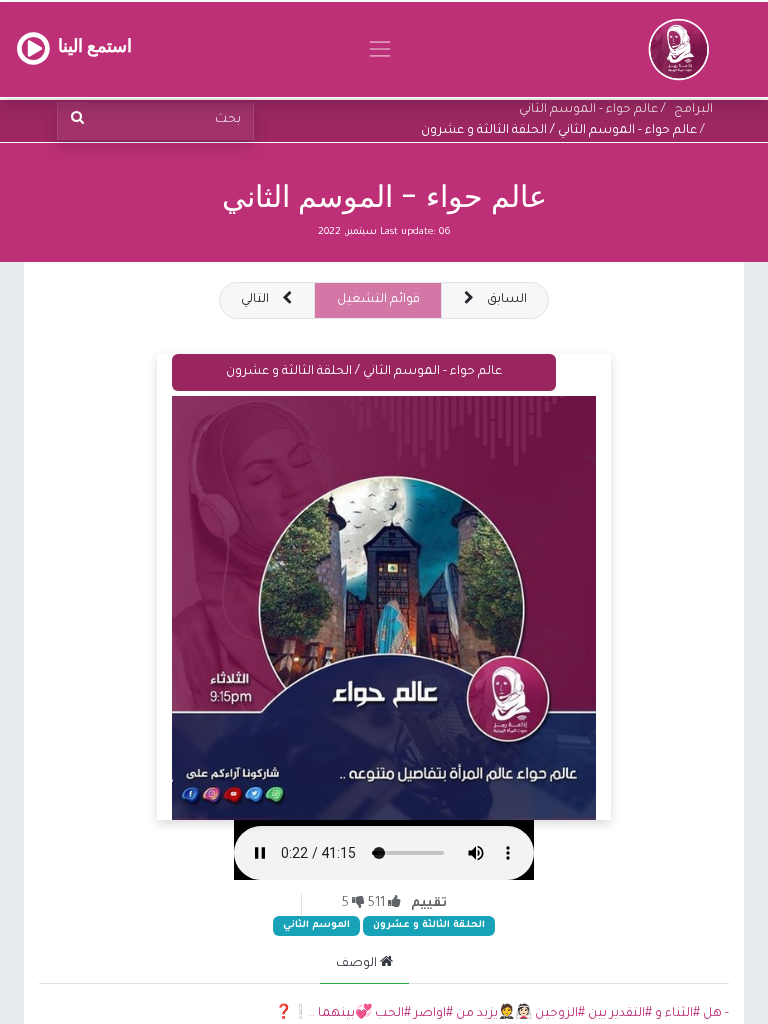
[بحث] (74, 120)
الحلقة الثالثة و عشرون (429, 925)
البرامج (693, 110)
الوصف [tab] (358, 964)
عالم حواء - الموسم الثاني (384, 196)
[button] (267, 300)
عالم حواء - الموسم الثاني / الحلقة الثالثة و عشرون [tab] (364, 372)
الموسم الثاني (316, 925)
